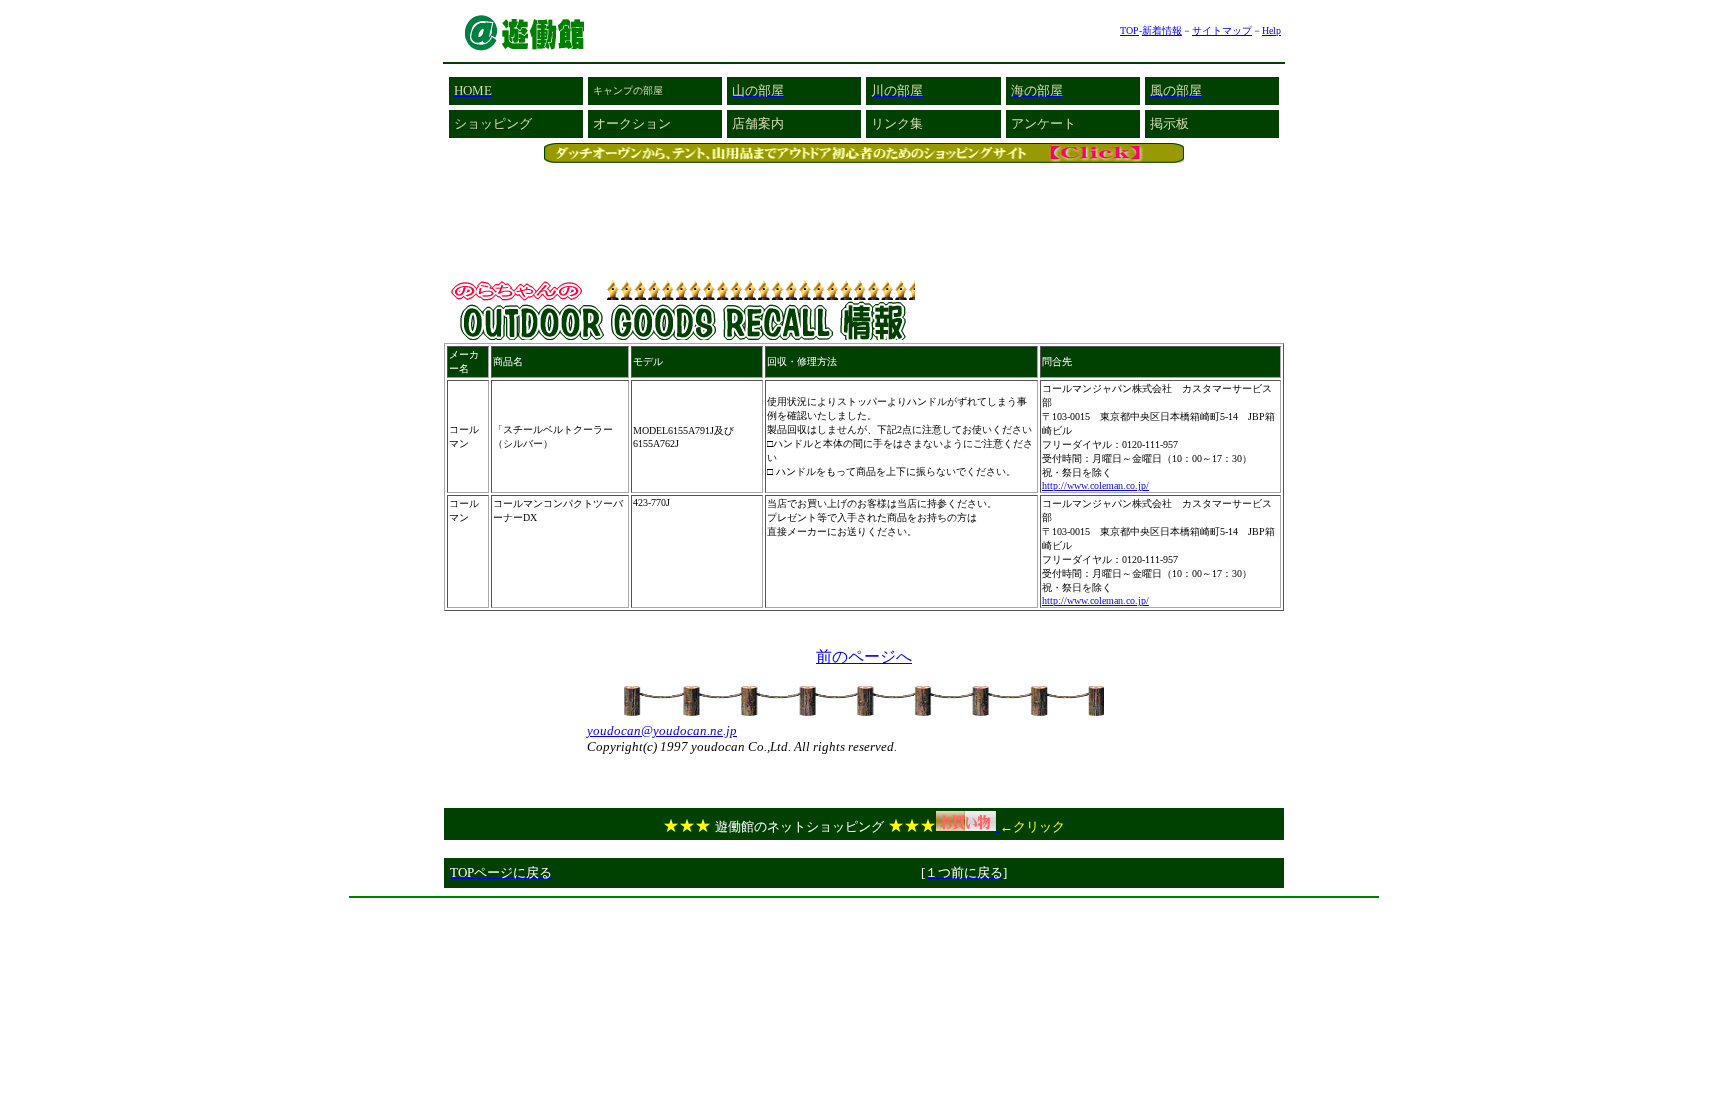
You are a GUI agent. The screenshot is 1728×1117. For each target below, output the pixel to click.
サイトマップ (1222, 30)
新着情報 (1162, 30)
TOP (1129, 30)
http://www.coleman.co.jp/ (1095, 485)
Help (1271, 30)
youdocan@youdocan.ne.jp (662, 730)
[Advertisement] (864, 913)
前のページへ (864, 656)
